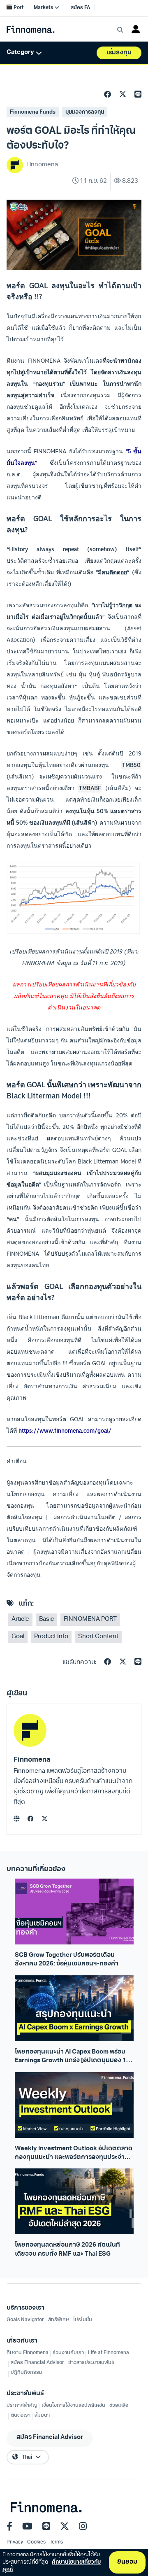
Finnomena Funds (33, 112)
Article (20, 1619)
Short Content (98, 1637)
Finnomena (32, 1760)
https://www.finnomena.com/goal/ (65, 1431)
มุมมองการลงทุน (85, 112)
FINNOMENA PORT (90, 1619)
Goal (18, 1637)
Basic (46, 1619)
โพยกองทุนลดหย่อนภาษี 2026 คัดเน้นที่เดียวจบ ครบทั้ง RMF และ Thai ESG (67, 2250)
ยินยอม (127, 2562)
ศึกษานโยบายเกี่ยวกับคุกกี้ (52, 2566)
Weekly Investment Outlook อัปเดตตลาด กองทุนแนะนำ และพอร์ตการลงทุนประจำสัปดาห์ (74, 2154)
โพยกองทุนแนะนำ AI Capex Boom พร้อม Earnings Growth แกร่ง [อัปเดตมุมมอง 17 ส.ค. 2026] (72, 2057)
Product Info (51, 1637)
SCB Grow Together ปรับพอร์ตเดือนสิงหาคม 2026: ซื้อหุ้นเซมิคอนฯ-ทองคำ (67, 1960)
